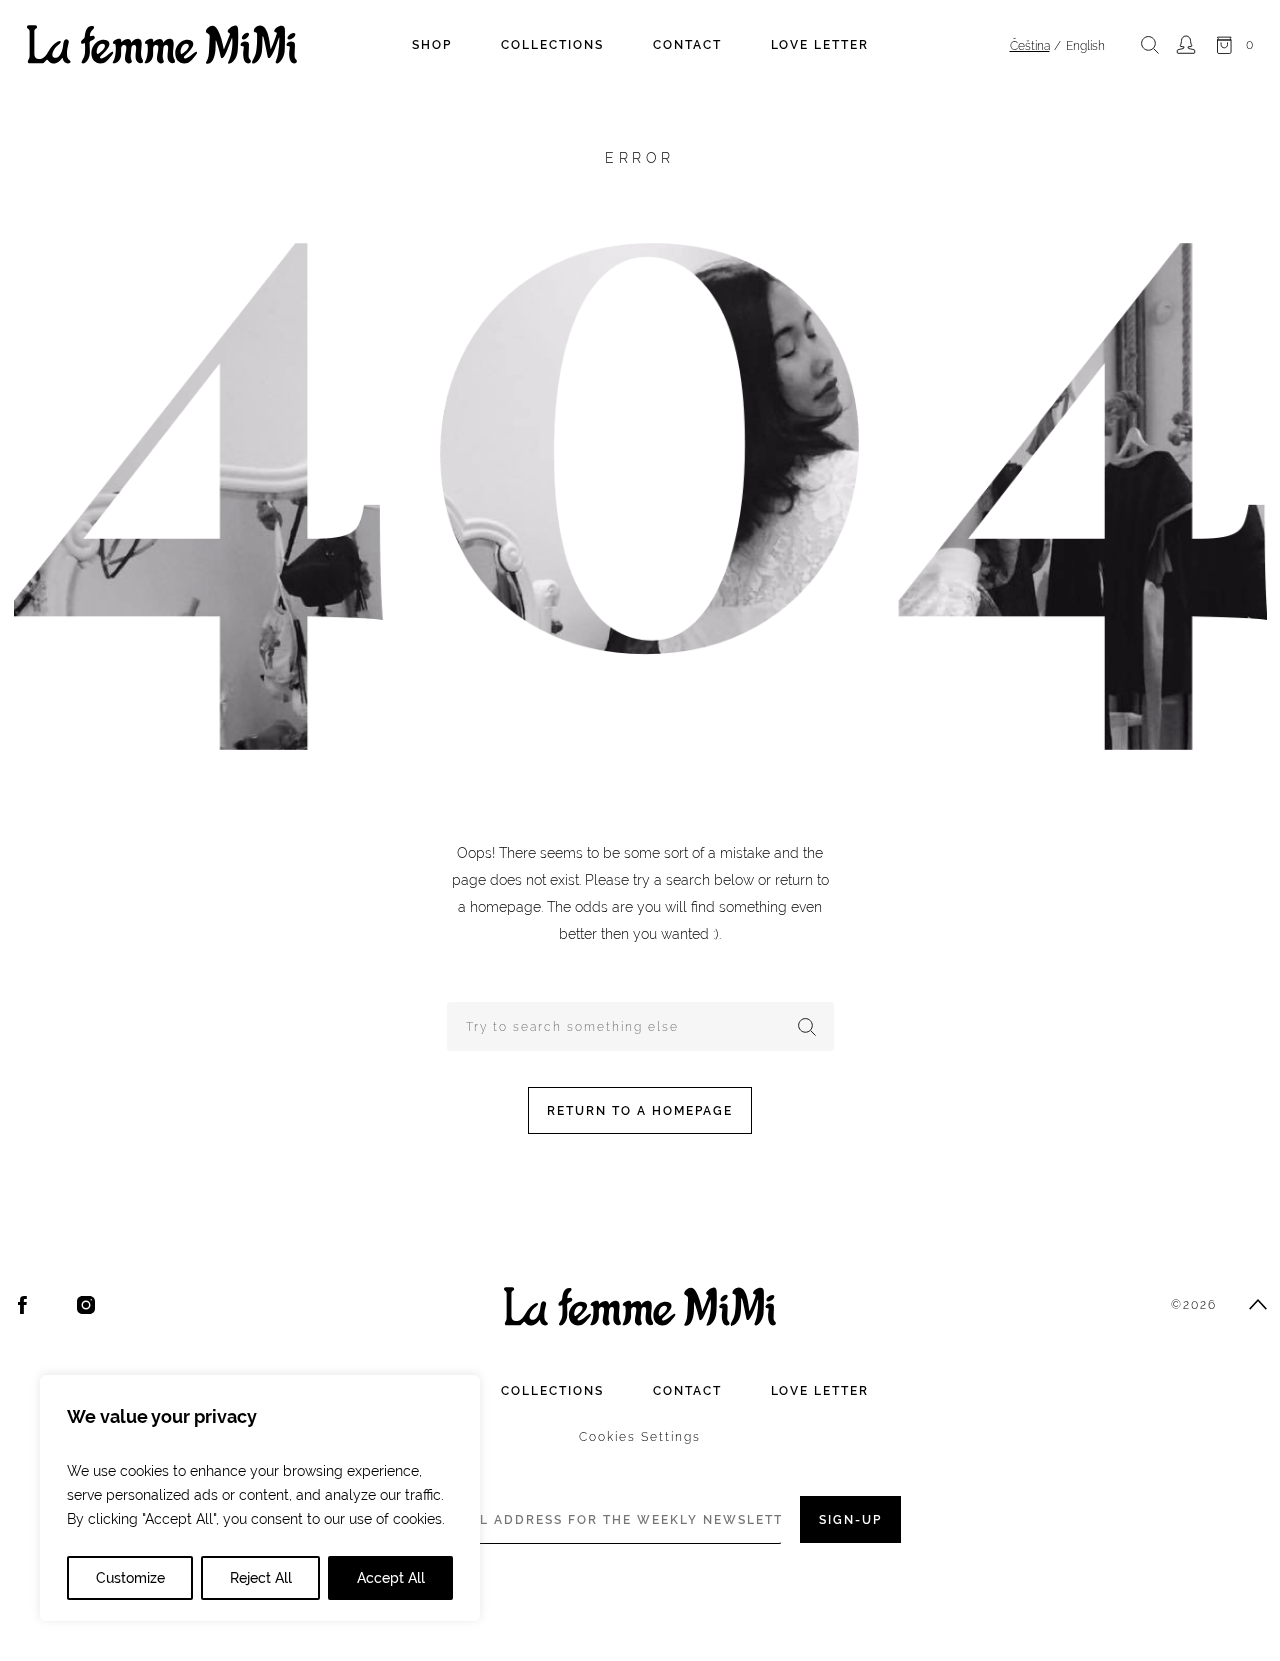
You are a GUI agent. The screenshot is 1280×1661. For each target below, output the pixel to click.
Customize (130, 1578)
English (1085, 46)
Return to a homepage (640, 1111)
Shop (432, 45)
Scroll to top (1258, 1305)
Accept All (391, 1578)
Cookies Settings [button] (640, 1437)
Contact (687, 45)
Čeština (1030, 46)
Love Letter (820, 45)
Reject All (261, 1578)
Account (1185, 45)
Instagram (86, 1305)
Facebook (23, 1305)
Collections (552, 45)
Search (1149, 45)
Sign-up (850, 1520)
